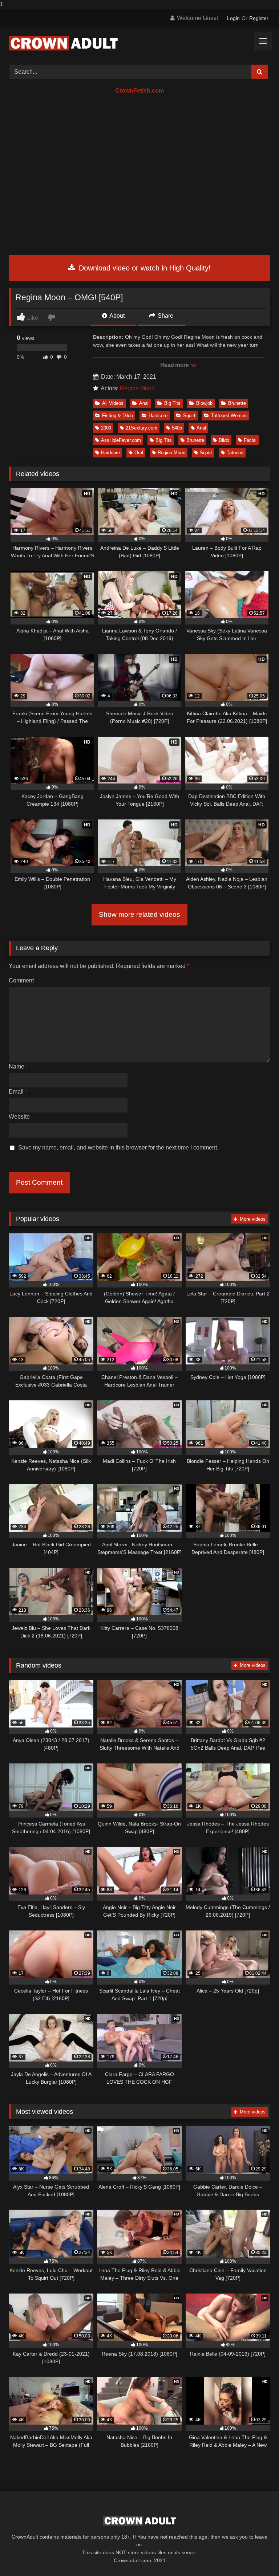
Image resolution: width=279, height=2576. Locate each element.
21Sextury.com (141, 428)
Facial (250, 440)
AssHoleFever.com (121, 440)
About (116, 316)
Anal (144, 403)
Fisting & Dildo (118, 416)
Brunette (237, 403)
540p (177, 428)
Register (259, 18)
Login (233, 18)
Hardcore (158, 416)
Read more (175, 365)
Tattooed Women (229, 416)
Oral (139, 453)
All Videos (113, 403)
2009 (106, 428)
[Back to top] (256, 2556)
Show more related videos (139, 914)
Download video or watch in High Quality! (144, 268)
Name (18, 1067)
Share (165, 316)
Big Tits (172, 403)
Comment (21, 980)
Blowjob (204, 403)
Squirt (189, 416)
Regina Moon (137, 388)
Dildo (224, 440)
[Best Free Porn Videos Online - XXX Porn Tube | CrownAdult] (139, 43)
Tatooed (235, 453)
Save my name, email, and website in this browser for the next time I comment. (118, 1147)
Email (18, 1092)
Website (19, 1117)
